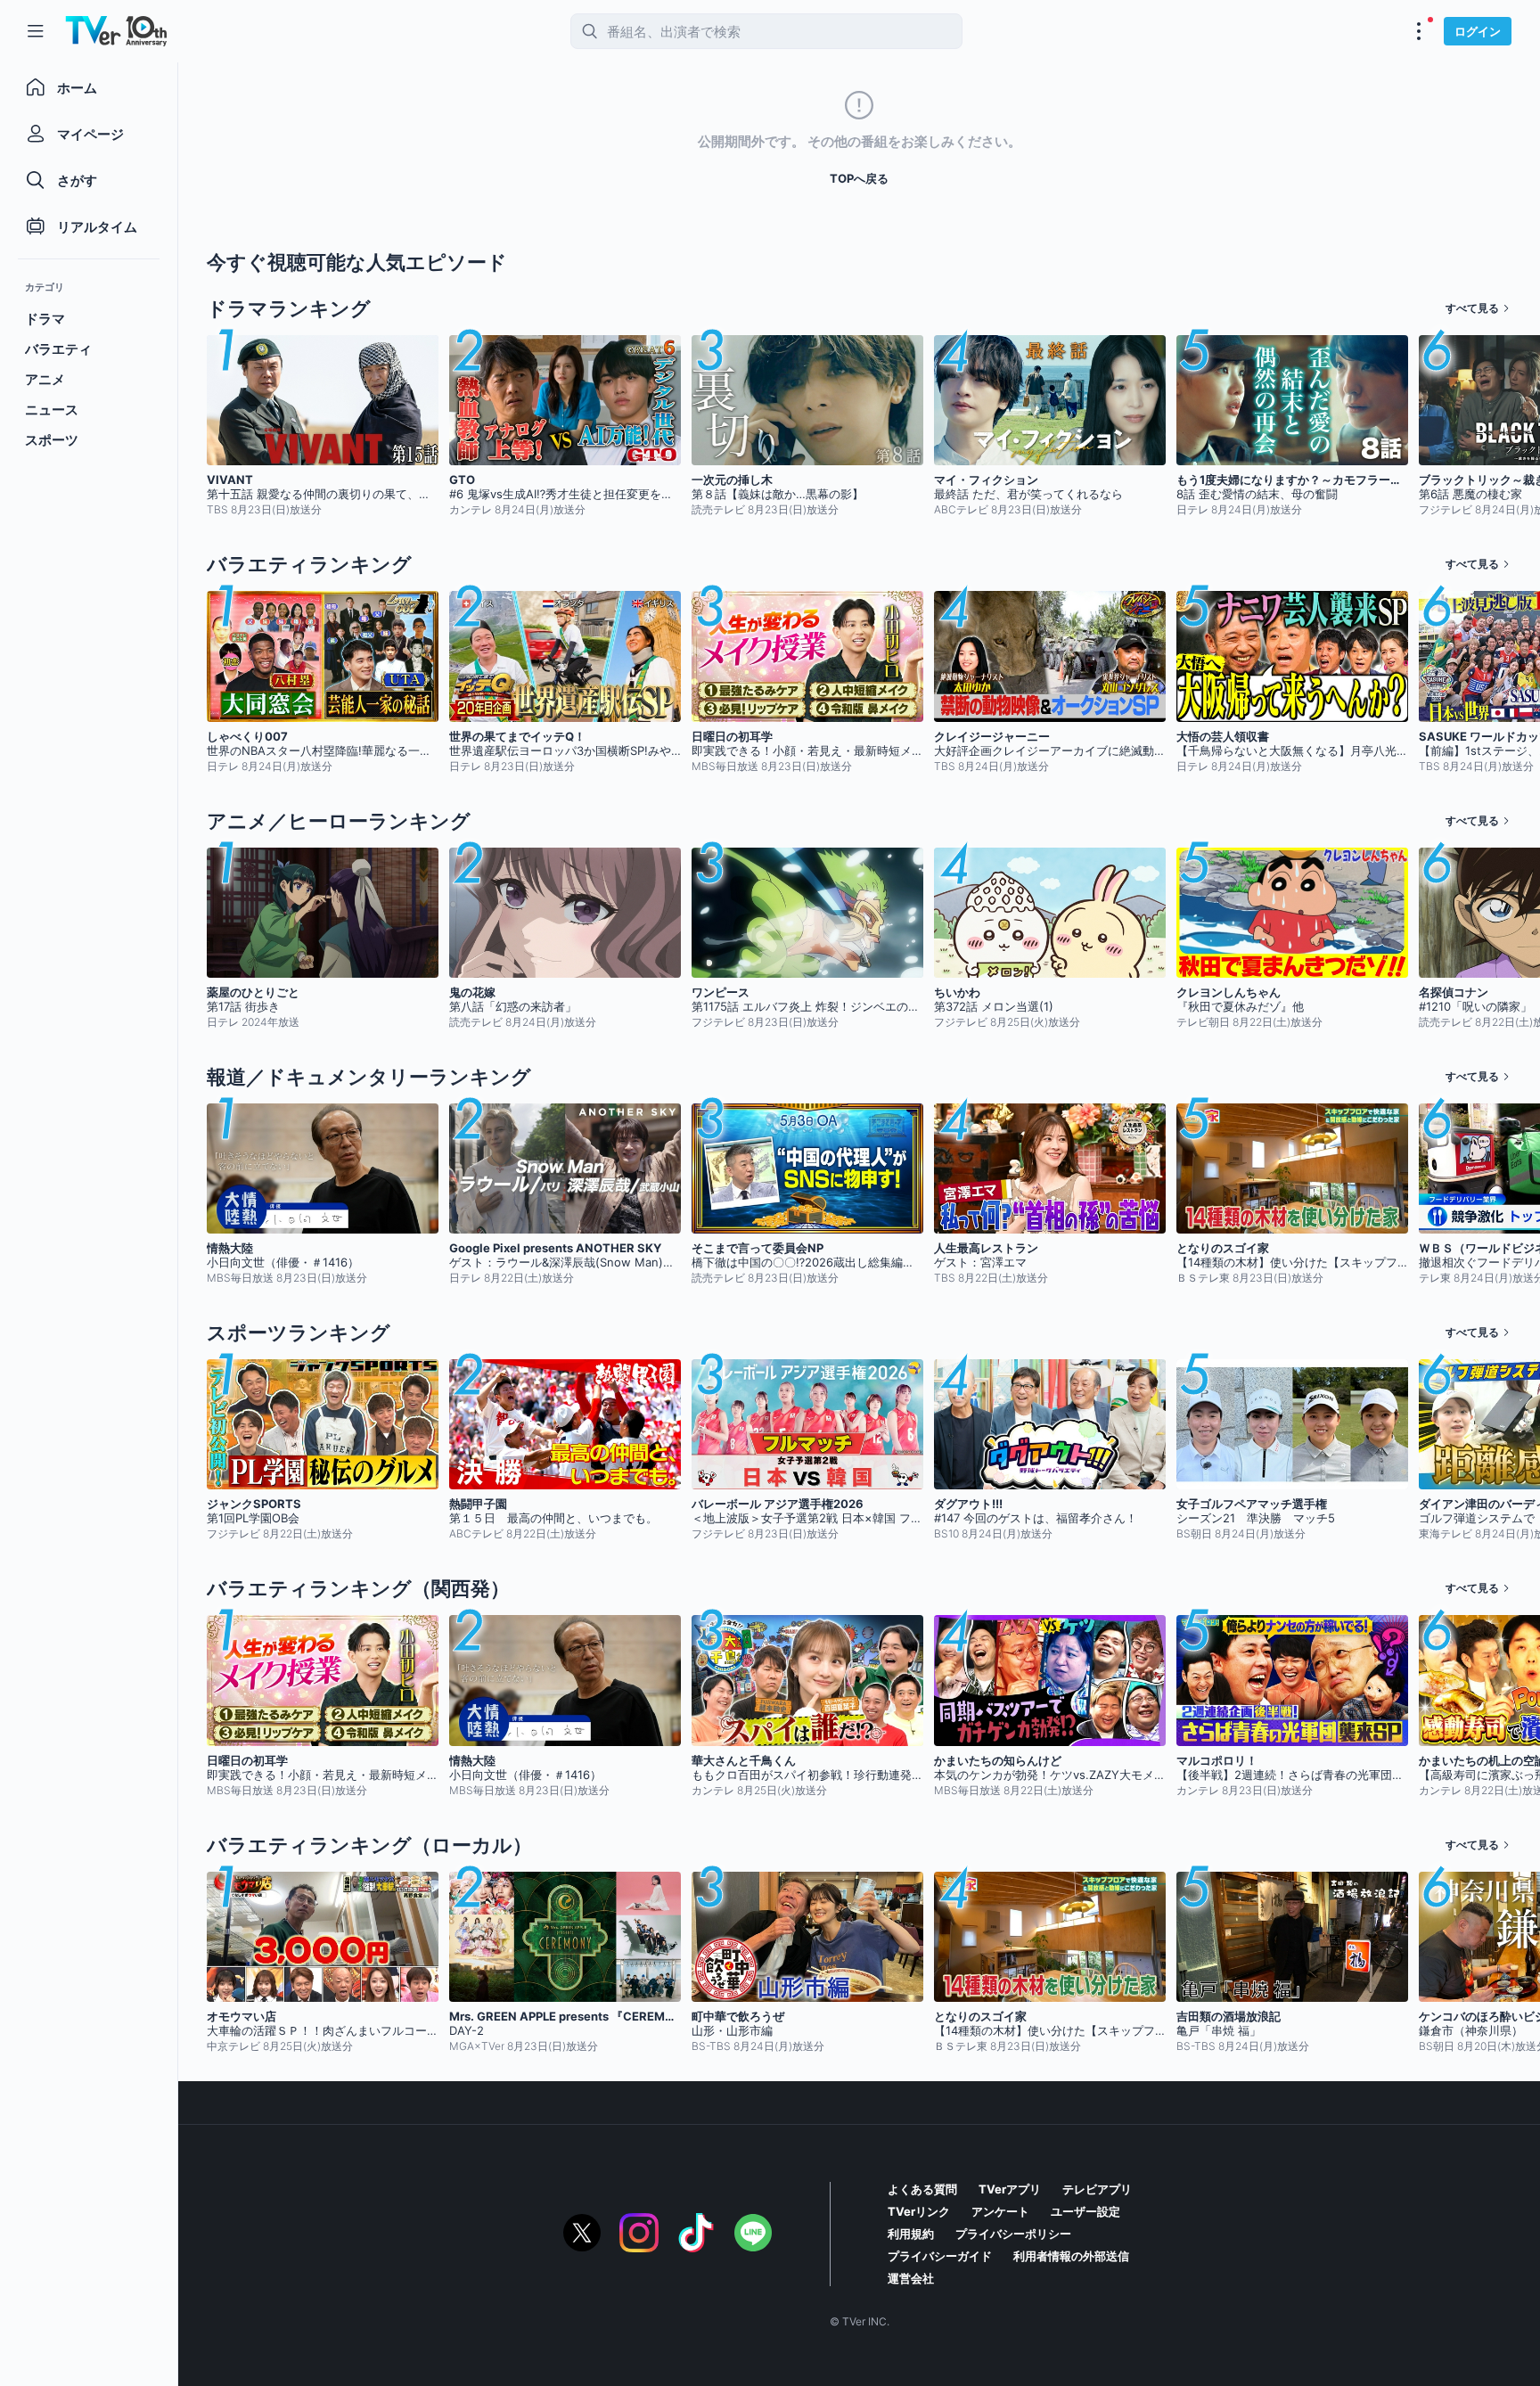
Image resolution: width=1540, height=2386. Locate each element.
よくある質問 (922, 2189)
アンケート (1000, 2211)
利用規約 (911, 2234)
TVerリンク (919, 2211)
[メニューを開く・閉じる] (1419, 31)
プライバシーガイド (940, 2256)
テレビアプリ (1097, 2189)
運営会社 (911, 2278)
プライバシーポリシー (1013, 2234)
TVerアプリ (1010, 2189)
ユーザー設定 (1085, 2211)
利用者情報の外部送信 (1071, 2256)
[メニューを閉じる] (36, 31)
